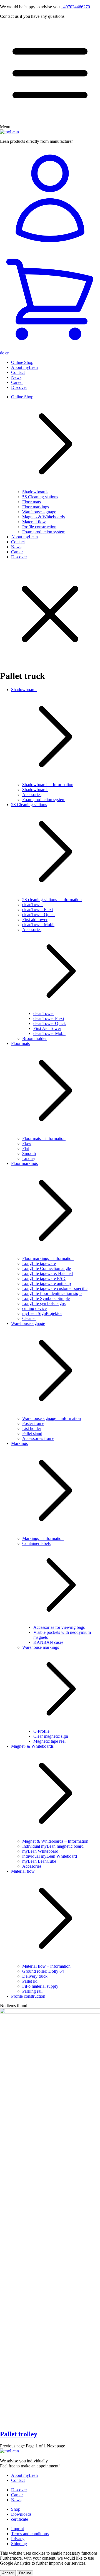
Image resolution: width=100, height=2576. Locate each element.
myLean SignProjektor (42, 1313)
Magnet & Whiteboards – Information (55, 1841)
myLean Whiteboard (40, 1851)
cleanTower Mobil (38, 925)
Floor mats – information (44, 1138)
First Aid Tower (47, 1028)
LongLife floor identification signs (52, 1293)
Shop (16, 2509)
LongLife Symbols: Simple (46, 1298)
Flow (27, 1143)
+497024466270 (75, 7)
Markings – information (43, 1538)
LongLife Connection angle (47, 1268)
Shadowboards (35, 492)
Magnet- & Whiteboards (43, 517)
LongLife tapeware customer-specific (55, 1288)
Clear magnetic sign (51, 1736)
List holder (32, 1428)
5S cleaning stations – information (52, 900)
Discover (19, 387)
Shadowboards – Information (48, 785)
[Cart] (50, 300)
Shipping (19, 2544)
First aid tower (35, 920)
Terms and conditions (30, 2534)
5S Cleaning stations (40, 497)
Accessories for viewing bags (59, 1627)
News (16, 377)
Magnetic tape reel (49, 1741)
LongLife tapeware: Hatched (47, 1273)
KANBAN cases (48, 1642)
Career (17, 382)
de (3, 353)
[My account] (50, 199)
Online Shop (22, 362)
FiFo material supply (40, 1986)
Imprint (17, 2529)
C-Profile (41, 1731)
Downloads (21, 2514)
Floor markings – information (48, 1258)
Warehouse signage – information (52, 1418)
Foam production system (44, 532)
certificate (20, 2519)
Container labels (36, 1543)
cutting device (34, 1308)
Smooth (29, 1153)
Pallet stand (32, 1433)
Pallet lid (30, 1981)
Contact (18, 372)
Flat (26, 1148)
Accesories (32, 795)
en (7, 353)
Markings (19, 1443)
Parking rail (32, 1991)
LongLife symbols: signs (44, 1303)
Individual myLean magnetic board (53, 1846)
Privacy (18, 2539)
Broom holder (34, 1038)
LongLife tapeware (39, 1263)
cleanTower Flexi (37, 910)
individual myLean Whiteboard (50, 1856)
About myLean (24, 367)
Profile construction (39, 527)
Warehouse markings (41, 1647)
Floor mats (32, 502)
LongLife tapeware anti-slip (47, 1283)
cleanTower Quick (38, 915)
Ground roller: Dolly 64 (43, 1971)
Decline (25, 2573)
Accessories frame (38, 1438)
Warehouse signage (39, 512)
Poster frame (33, 1423)
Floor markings (36, 507)
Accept (8, 2573)
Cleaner (29, 1318)
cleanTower (32, 905)
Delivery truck (35, 1976)
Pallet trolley (19, 2434)
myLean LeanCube (39, 1861)
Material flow (34, 522)
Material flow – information (46, 1966)
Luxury (29, 1158)
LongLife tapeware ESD (44, 1278)
